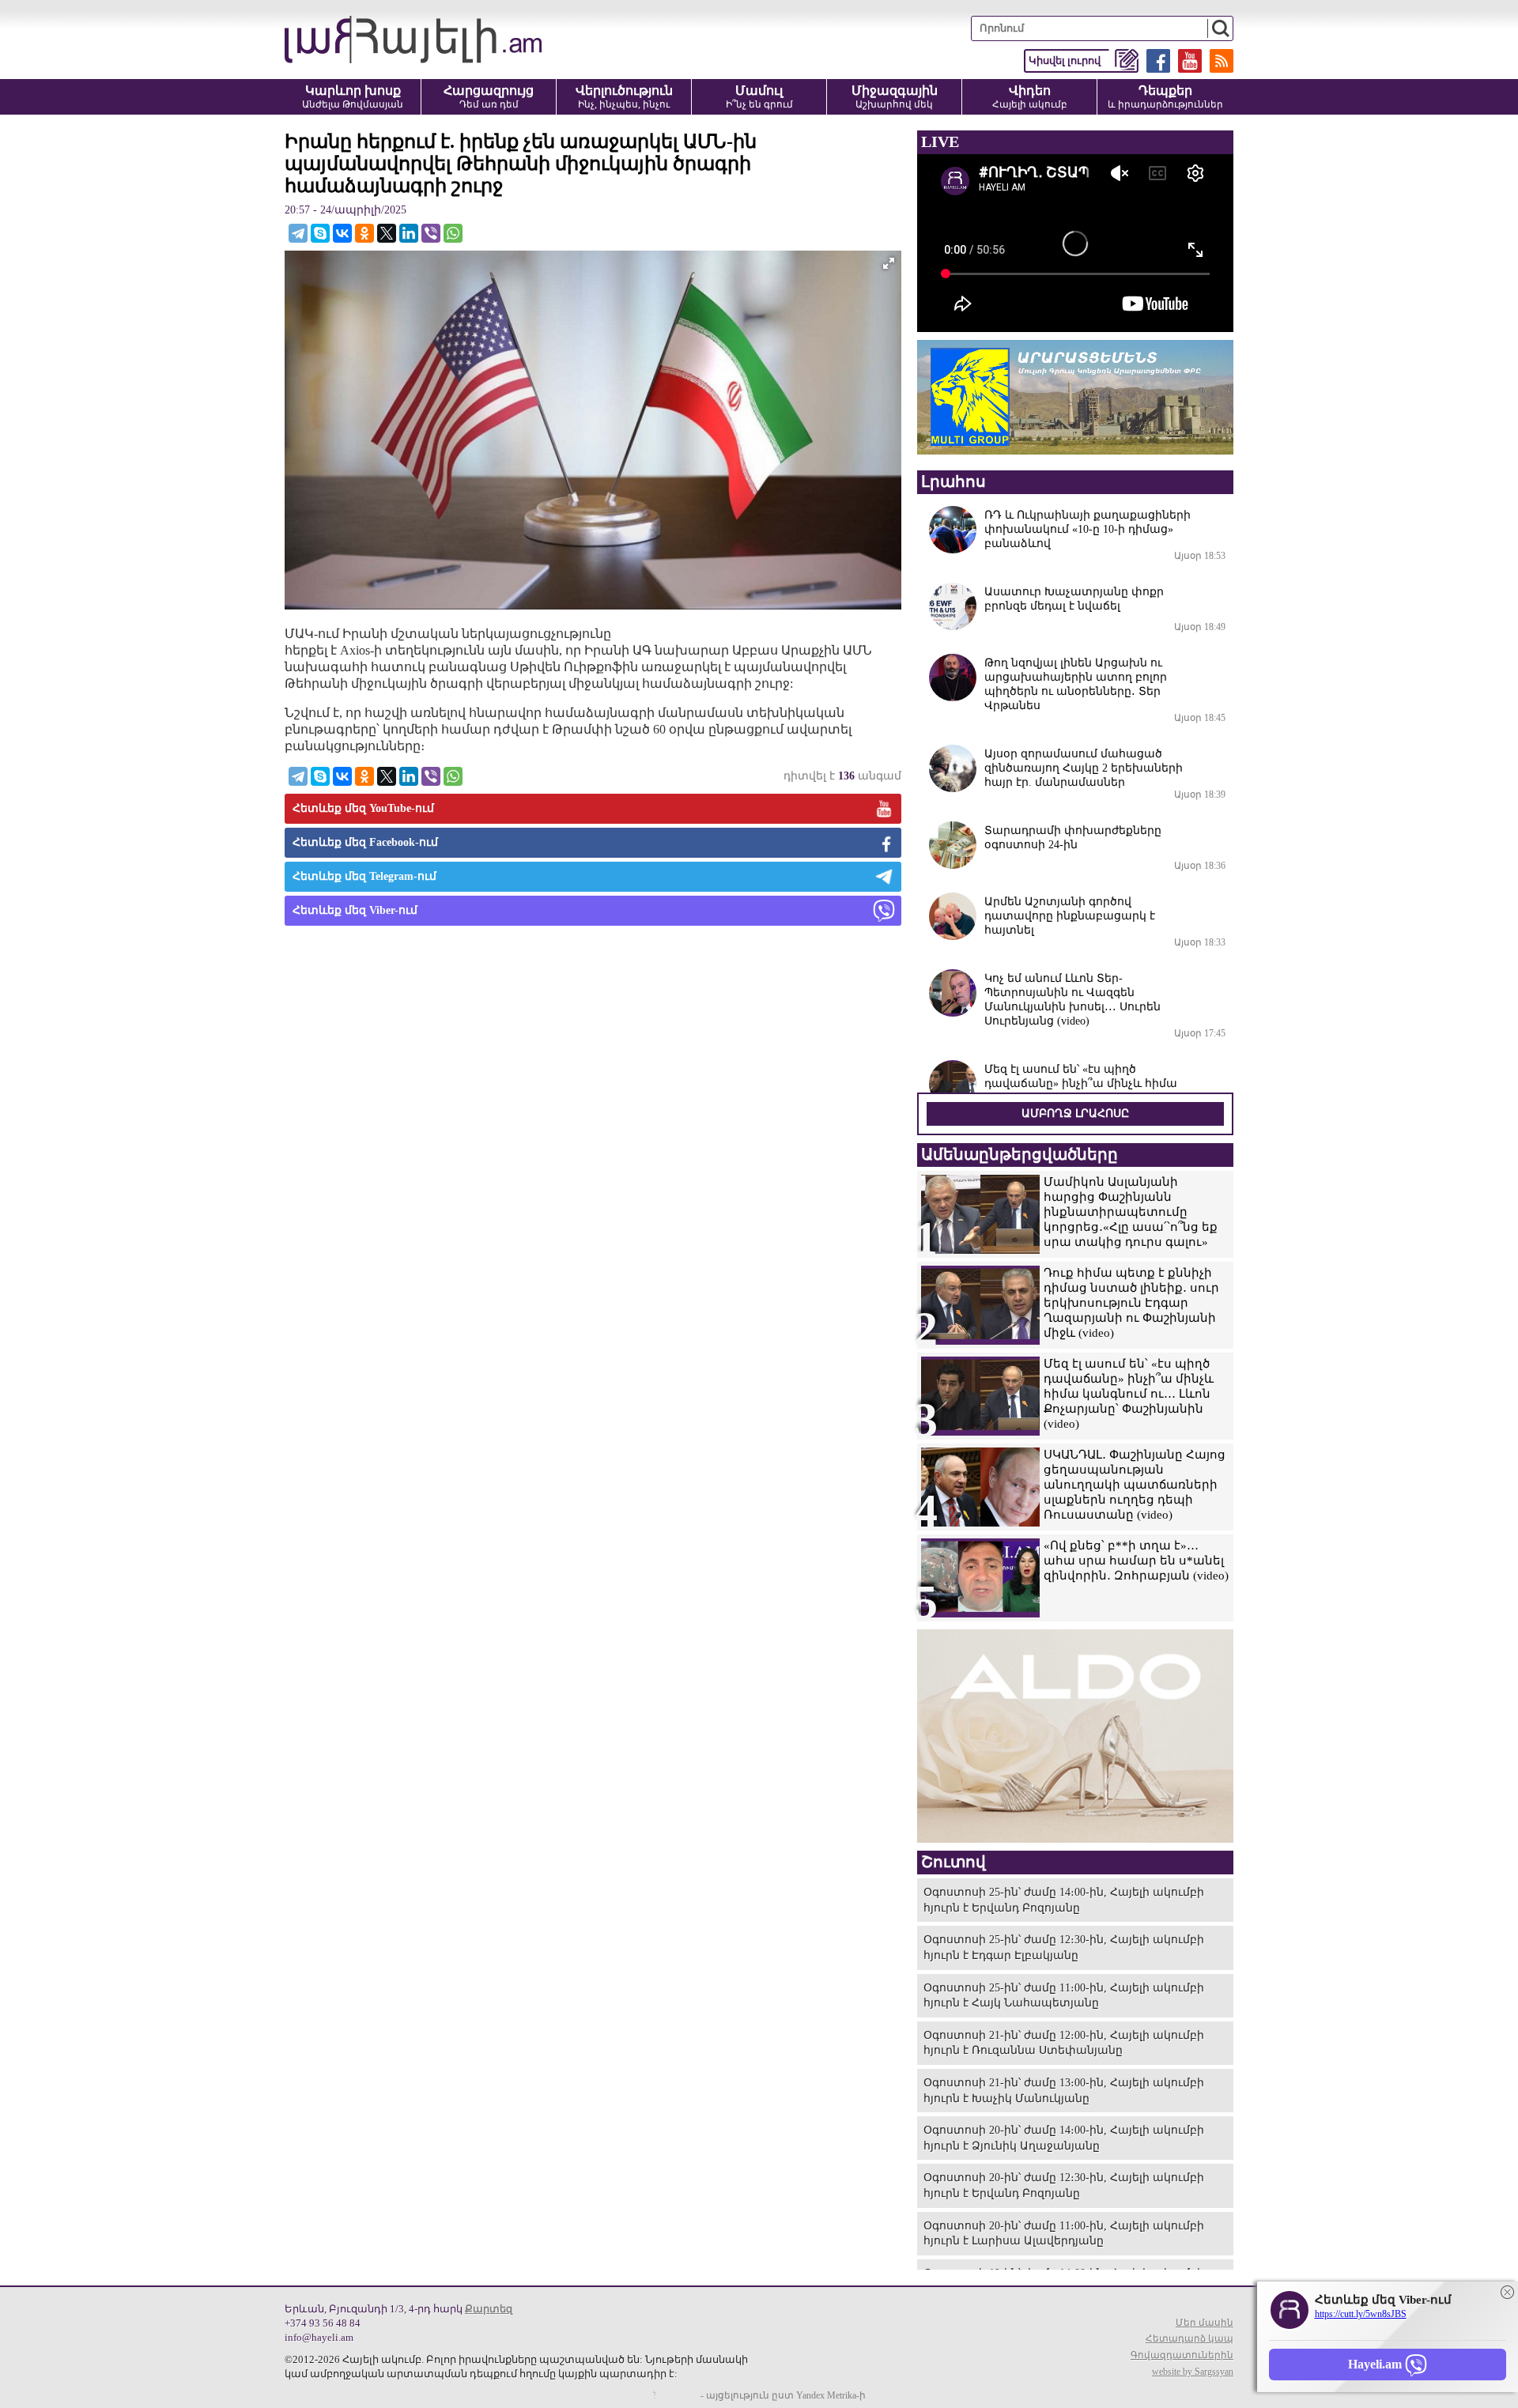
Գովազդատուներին (1182, 2355)
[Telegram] (298, 233)
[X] (387, 233)
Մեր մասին (1205, 2323)
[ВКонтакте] (342, 233)
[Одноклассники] (364, 233)
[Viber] (431, 233)
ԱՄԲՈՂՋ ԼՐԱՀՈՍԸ (1075, 1113)
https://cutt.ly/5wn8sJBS (1361, 2314)
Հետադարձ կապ (1189, 2338)
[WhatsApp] (453, 233)
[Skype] (320, 233)
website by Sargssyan (1193, 2372)
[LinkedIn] (409, 233)
